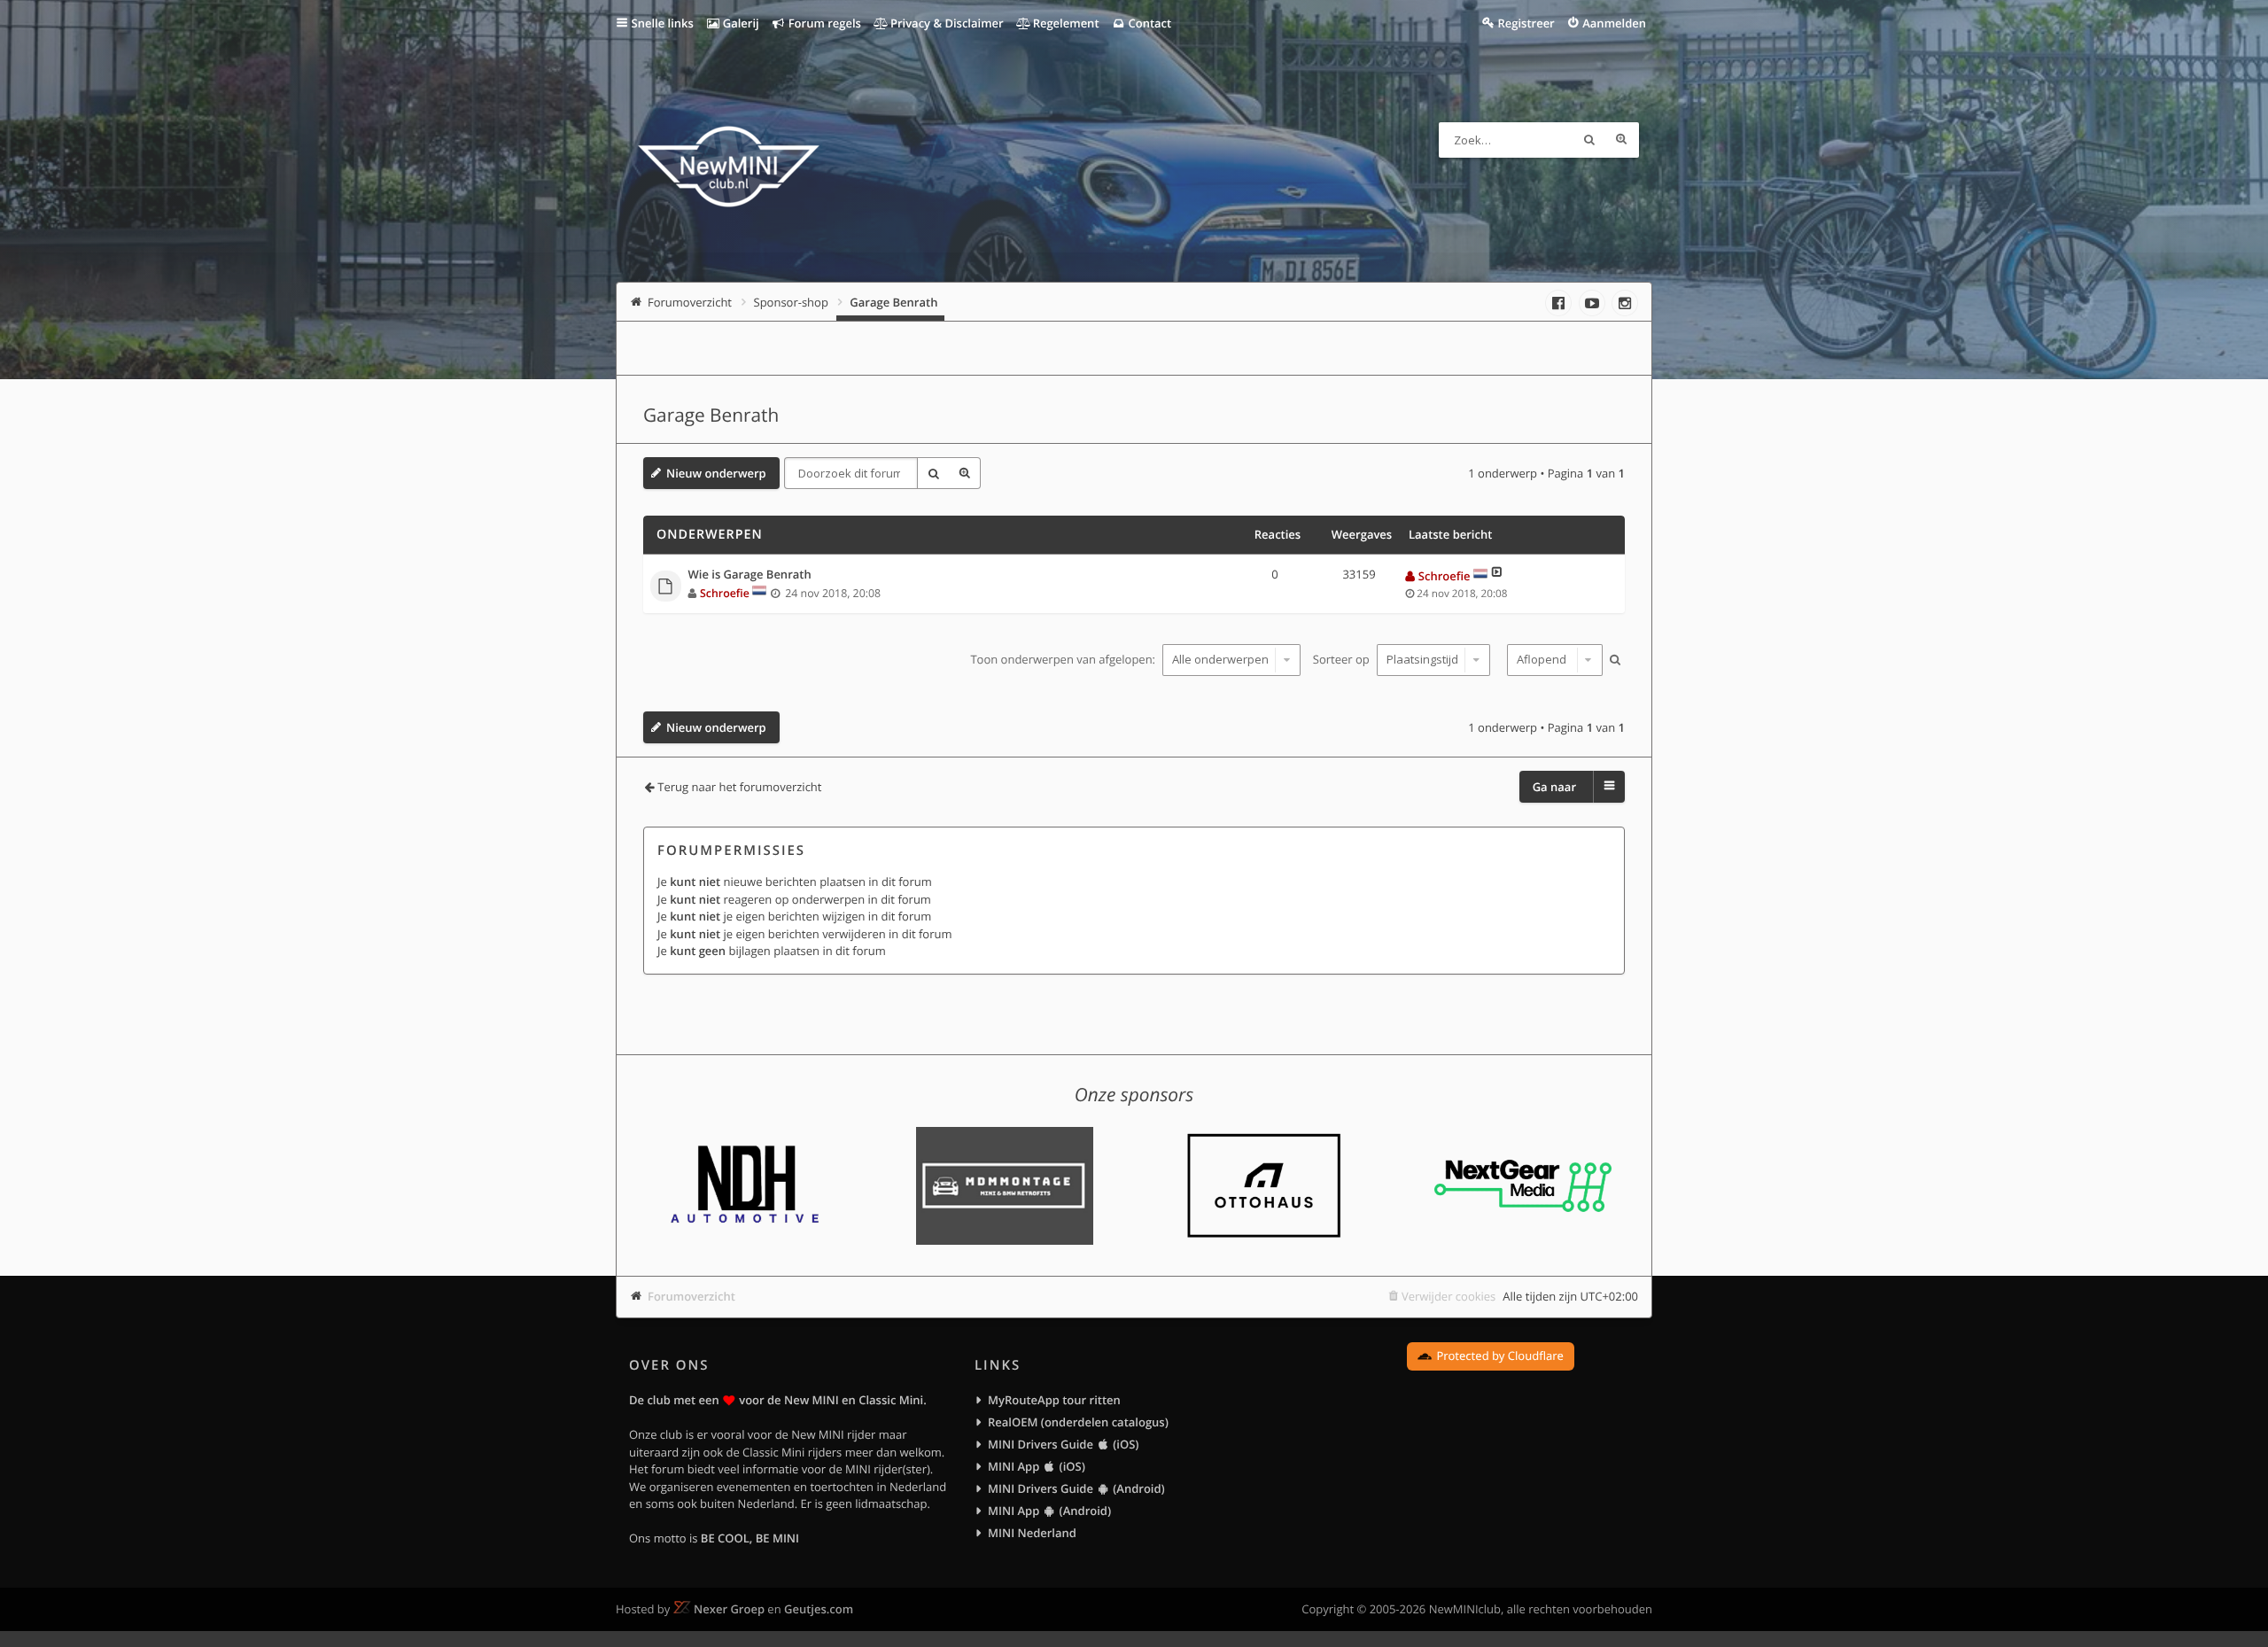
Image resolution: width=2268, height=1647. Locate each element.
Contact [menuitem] (1148, 23)
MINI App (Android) (1049, 1511)
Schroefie (725, 593)
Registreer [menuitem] (1526, 23)
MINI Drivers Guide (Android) (1076, 1488)
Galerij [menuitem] (739, 23)
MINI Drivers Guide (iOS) (1063, 1444)
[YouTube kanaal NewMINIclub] (1592, 303)
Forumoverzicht (691, 1296)
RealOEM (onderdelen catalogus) (1078, 1422)
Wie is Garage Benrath (750, 575)
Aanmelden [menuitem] (1614, 23)
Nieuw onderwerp (716, 473)
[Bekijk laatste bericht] (1497, 576)
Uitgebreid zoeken (1621, 140)
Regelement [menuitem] (1064, 23)
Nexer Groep (729, 1609)
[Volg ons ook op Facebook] (1558, 303)
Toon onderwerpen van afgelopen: (1064, 659)
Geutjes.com (819, 1609)
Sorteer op (1343, 659)
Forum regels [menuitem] (823, 23)
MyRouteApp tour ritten (1054, 1400)
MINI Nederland (1032, 1533)
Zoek (1589, 140)
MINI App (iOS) (1037, 1466)
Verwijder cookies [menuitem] (1449, 1296)
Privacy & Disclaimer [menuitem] (946, 23)
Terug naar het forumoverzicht (739, 787)
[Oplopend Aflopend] (1553, 660)
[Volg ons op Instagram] (1625, 303)
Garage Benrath (711, 416)
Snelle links (663, 23)
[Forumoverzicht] (729, 169)
